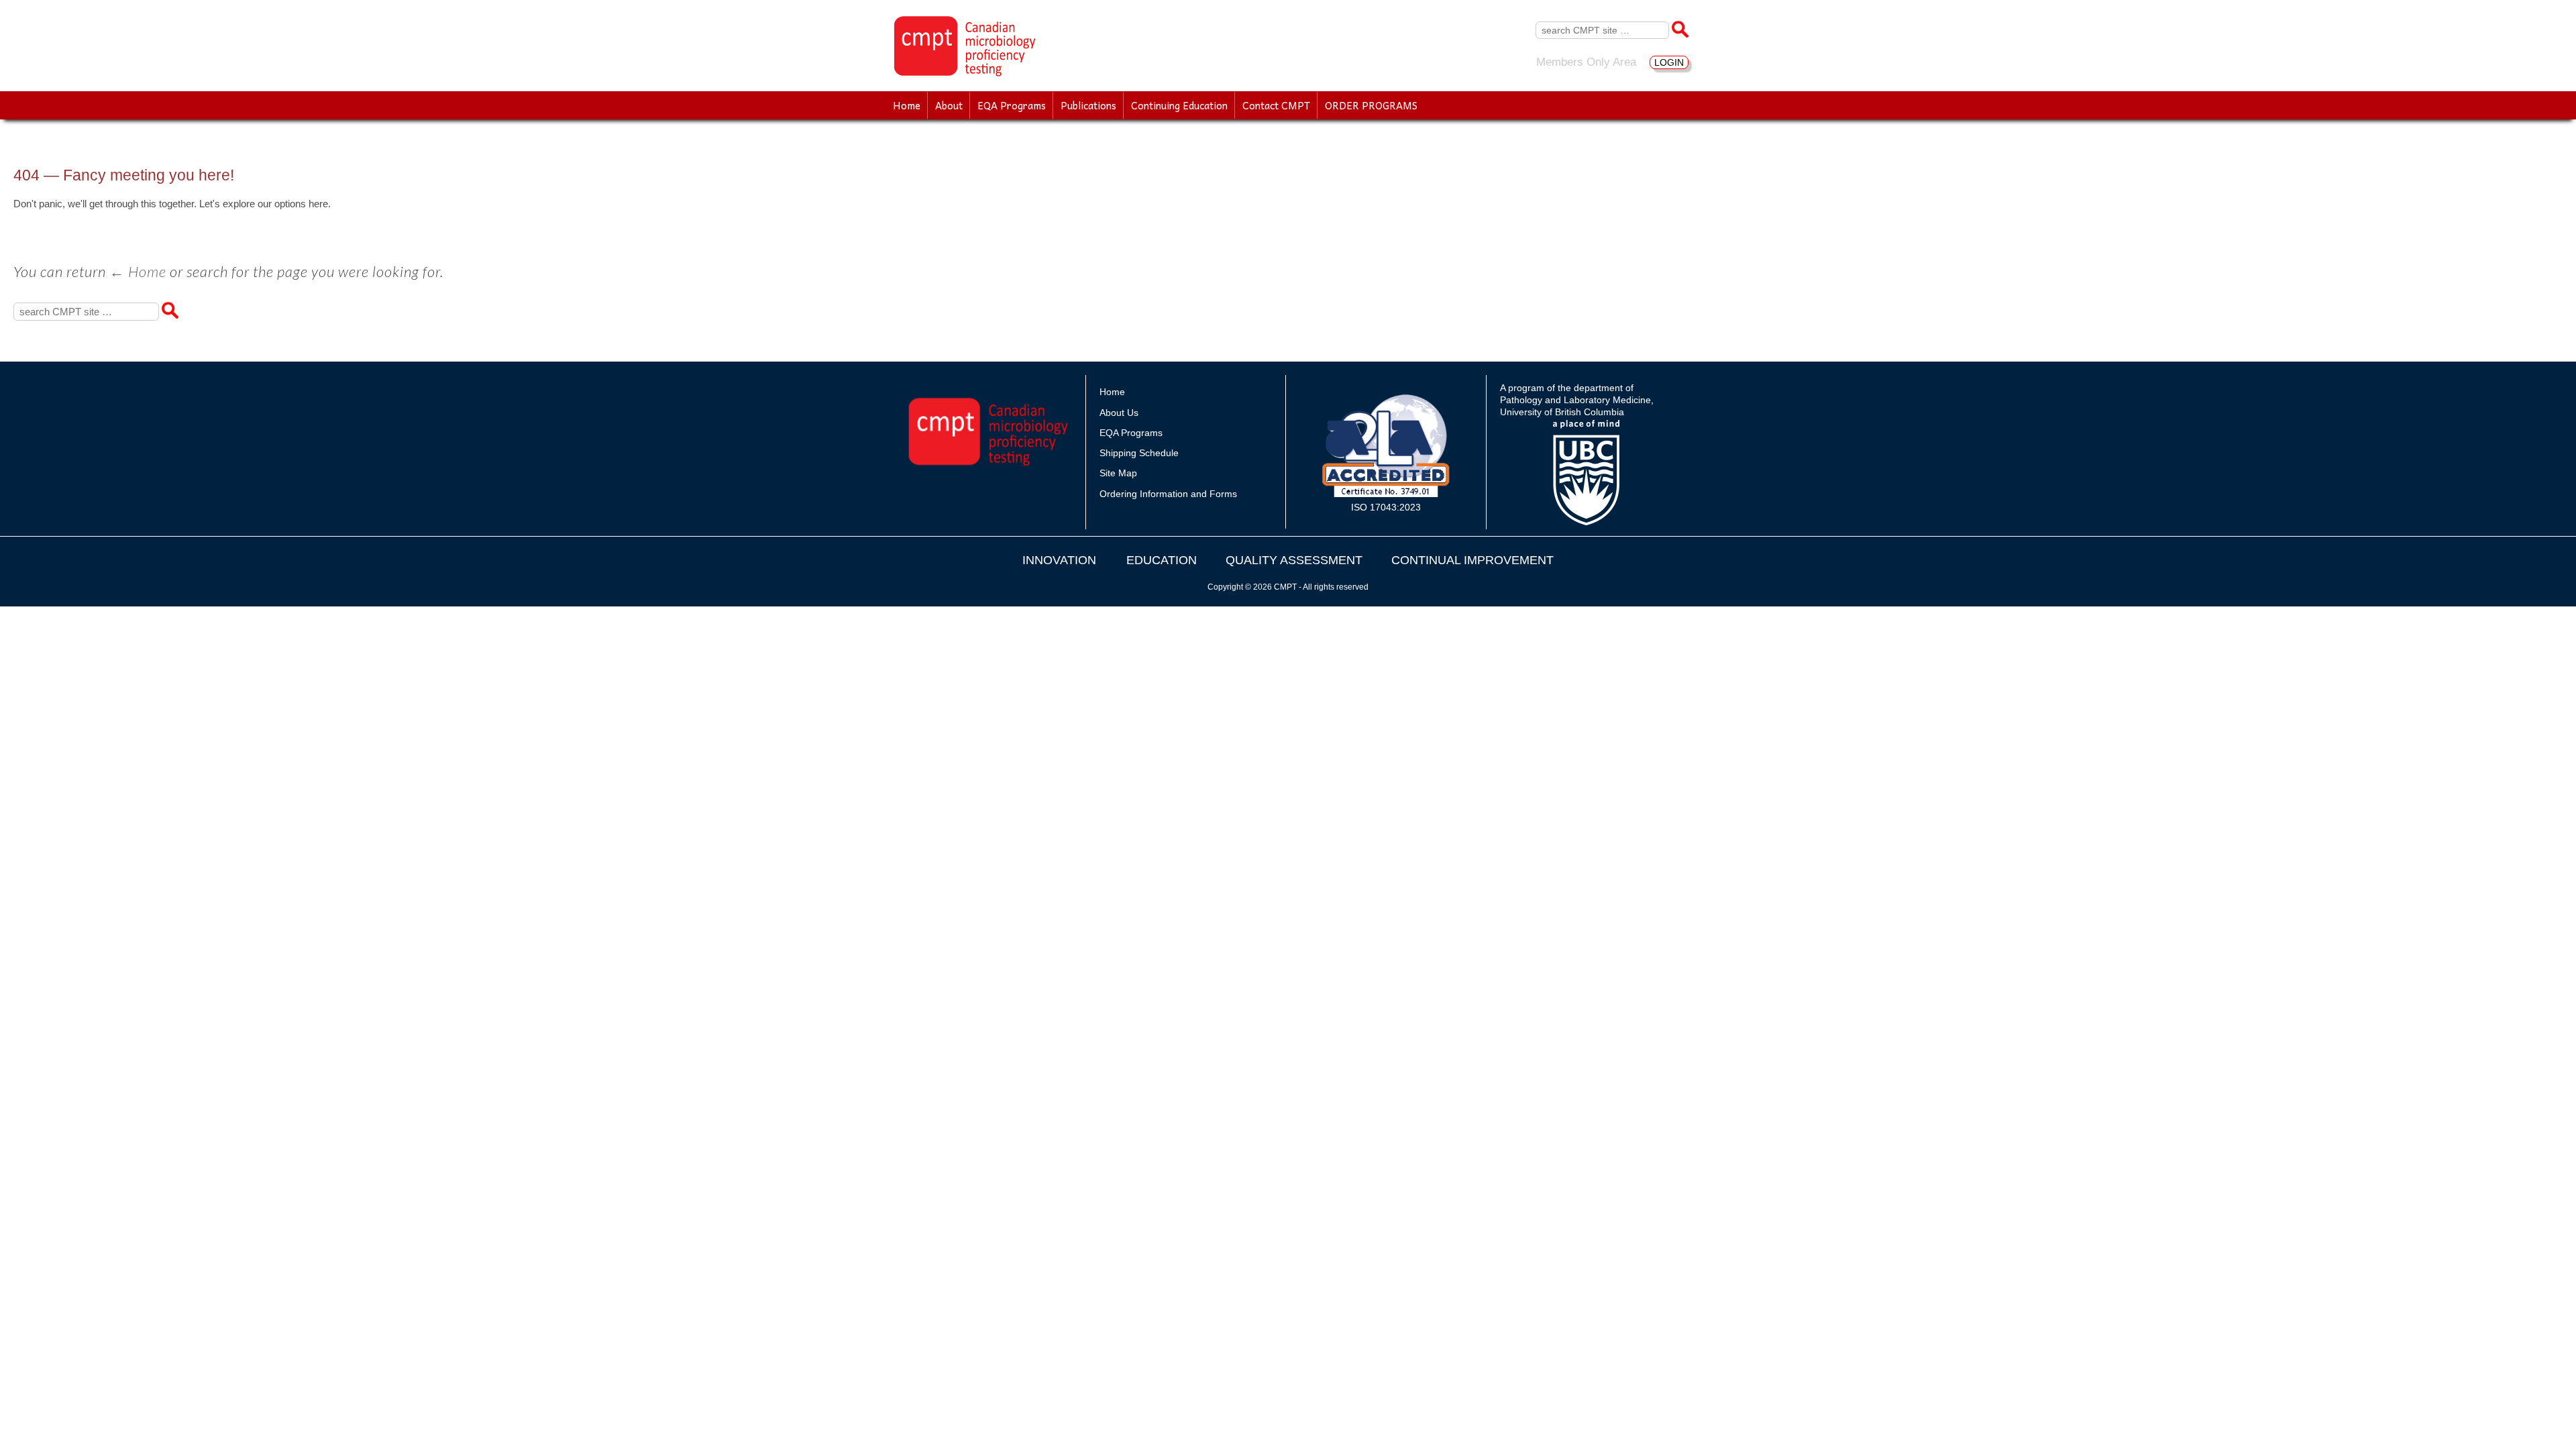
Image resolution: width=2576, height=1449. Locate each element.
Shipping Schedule (1139, 453)
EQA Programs (1012, 105)
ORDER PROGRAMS (1371, 105)
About (949, 105)
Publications (1088, 105)
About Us (1119, 413)
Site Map (1118, 473)
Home (907, 105)
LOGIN (1669, 62)
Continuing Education (1179, 105)
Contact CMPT (1276, 105)
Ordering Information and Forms (1168, 494)
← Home (138, 271)
